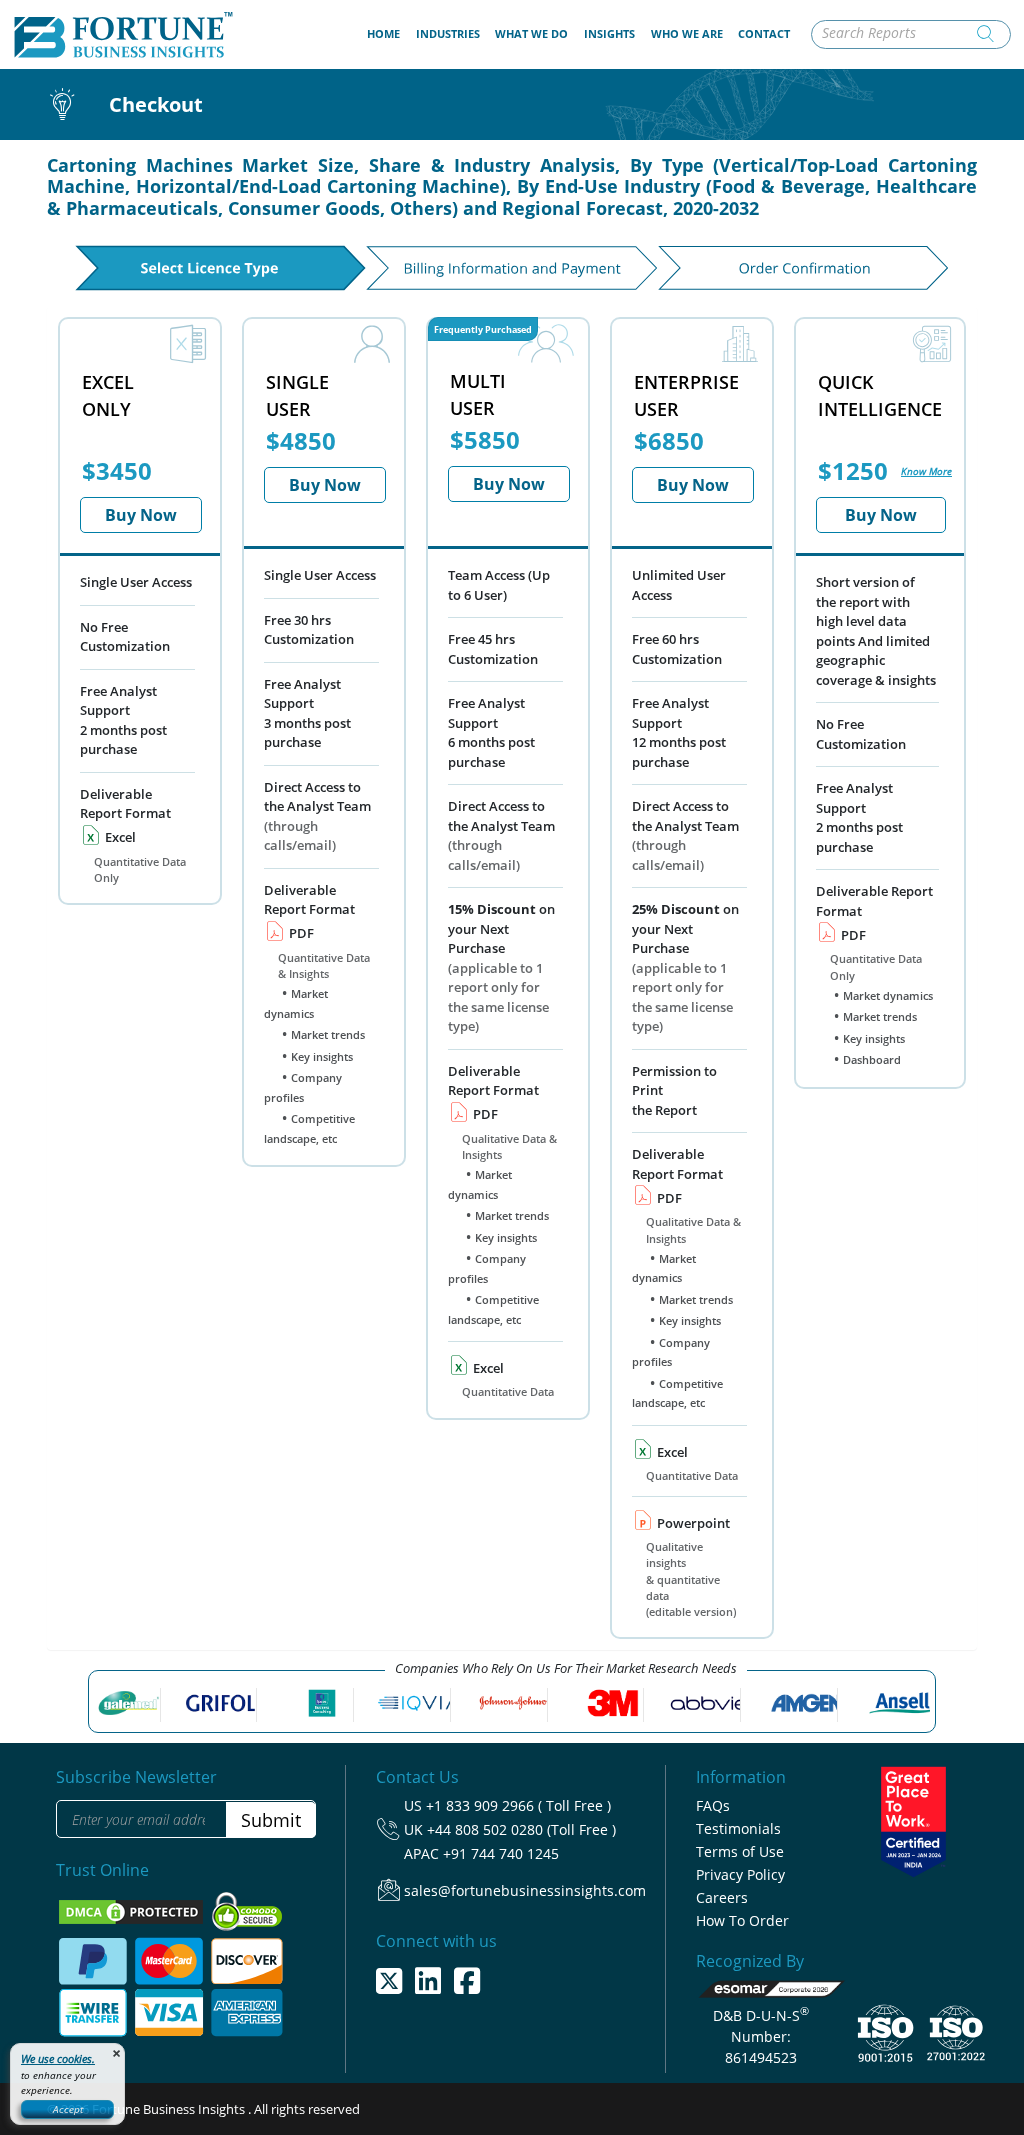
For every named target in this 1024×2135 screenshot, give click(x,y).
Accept (68, 2109)
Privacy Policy (740, 1874)
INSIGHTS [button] (609, 33)
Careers (722, 1897)
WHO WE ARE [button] (687, 33)
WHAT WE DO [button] (531, 33)
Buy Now (141, 515)
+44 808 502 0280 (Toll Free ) (521, 1829)
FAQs (713, 1805)
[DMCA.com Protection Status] (132, 1911)
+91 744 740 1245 (501, 1853)
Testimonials (738, 1828)
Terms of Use (740, 1851)
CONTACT (764, 33)
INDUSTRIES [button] (448, 33)
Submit (271, 1820)
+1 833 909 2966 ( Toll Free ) (518, 1805)
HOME (387, 33)
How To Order (742, 1920)
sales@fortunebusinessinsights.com (525, 1890)
